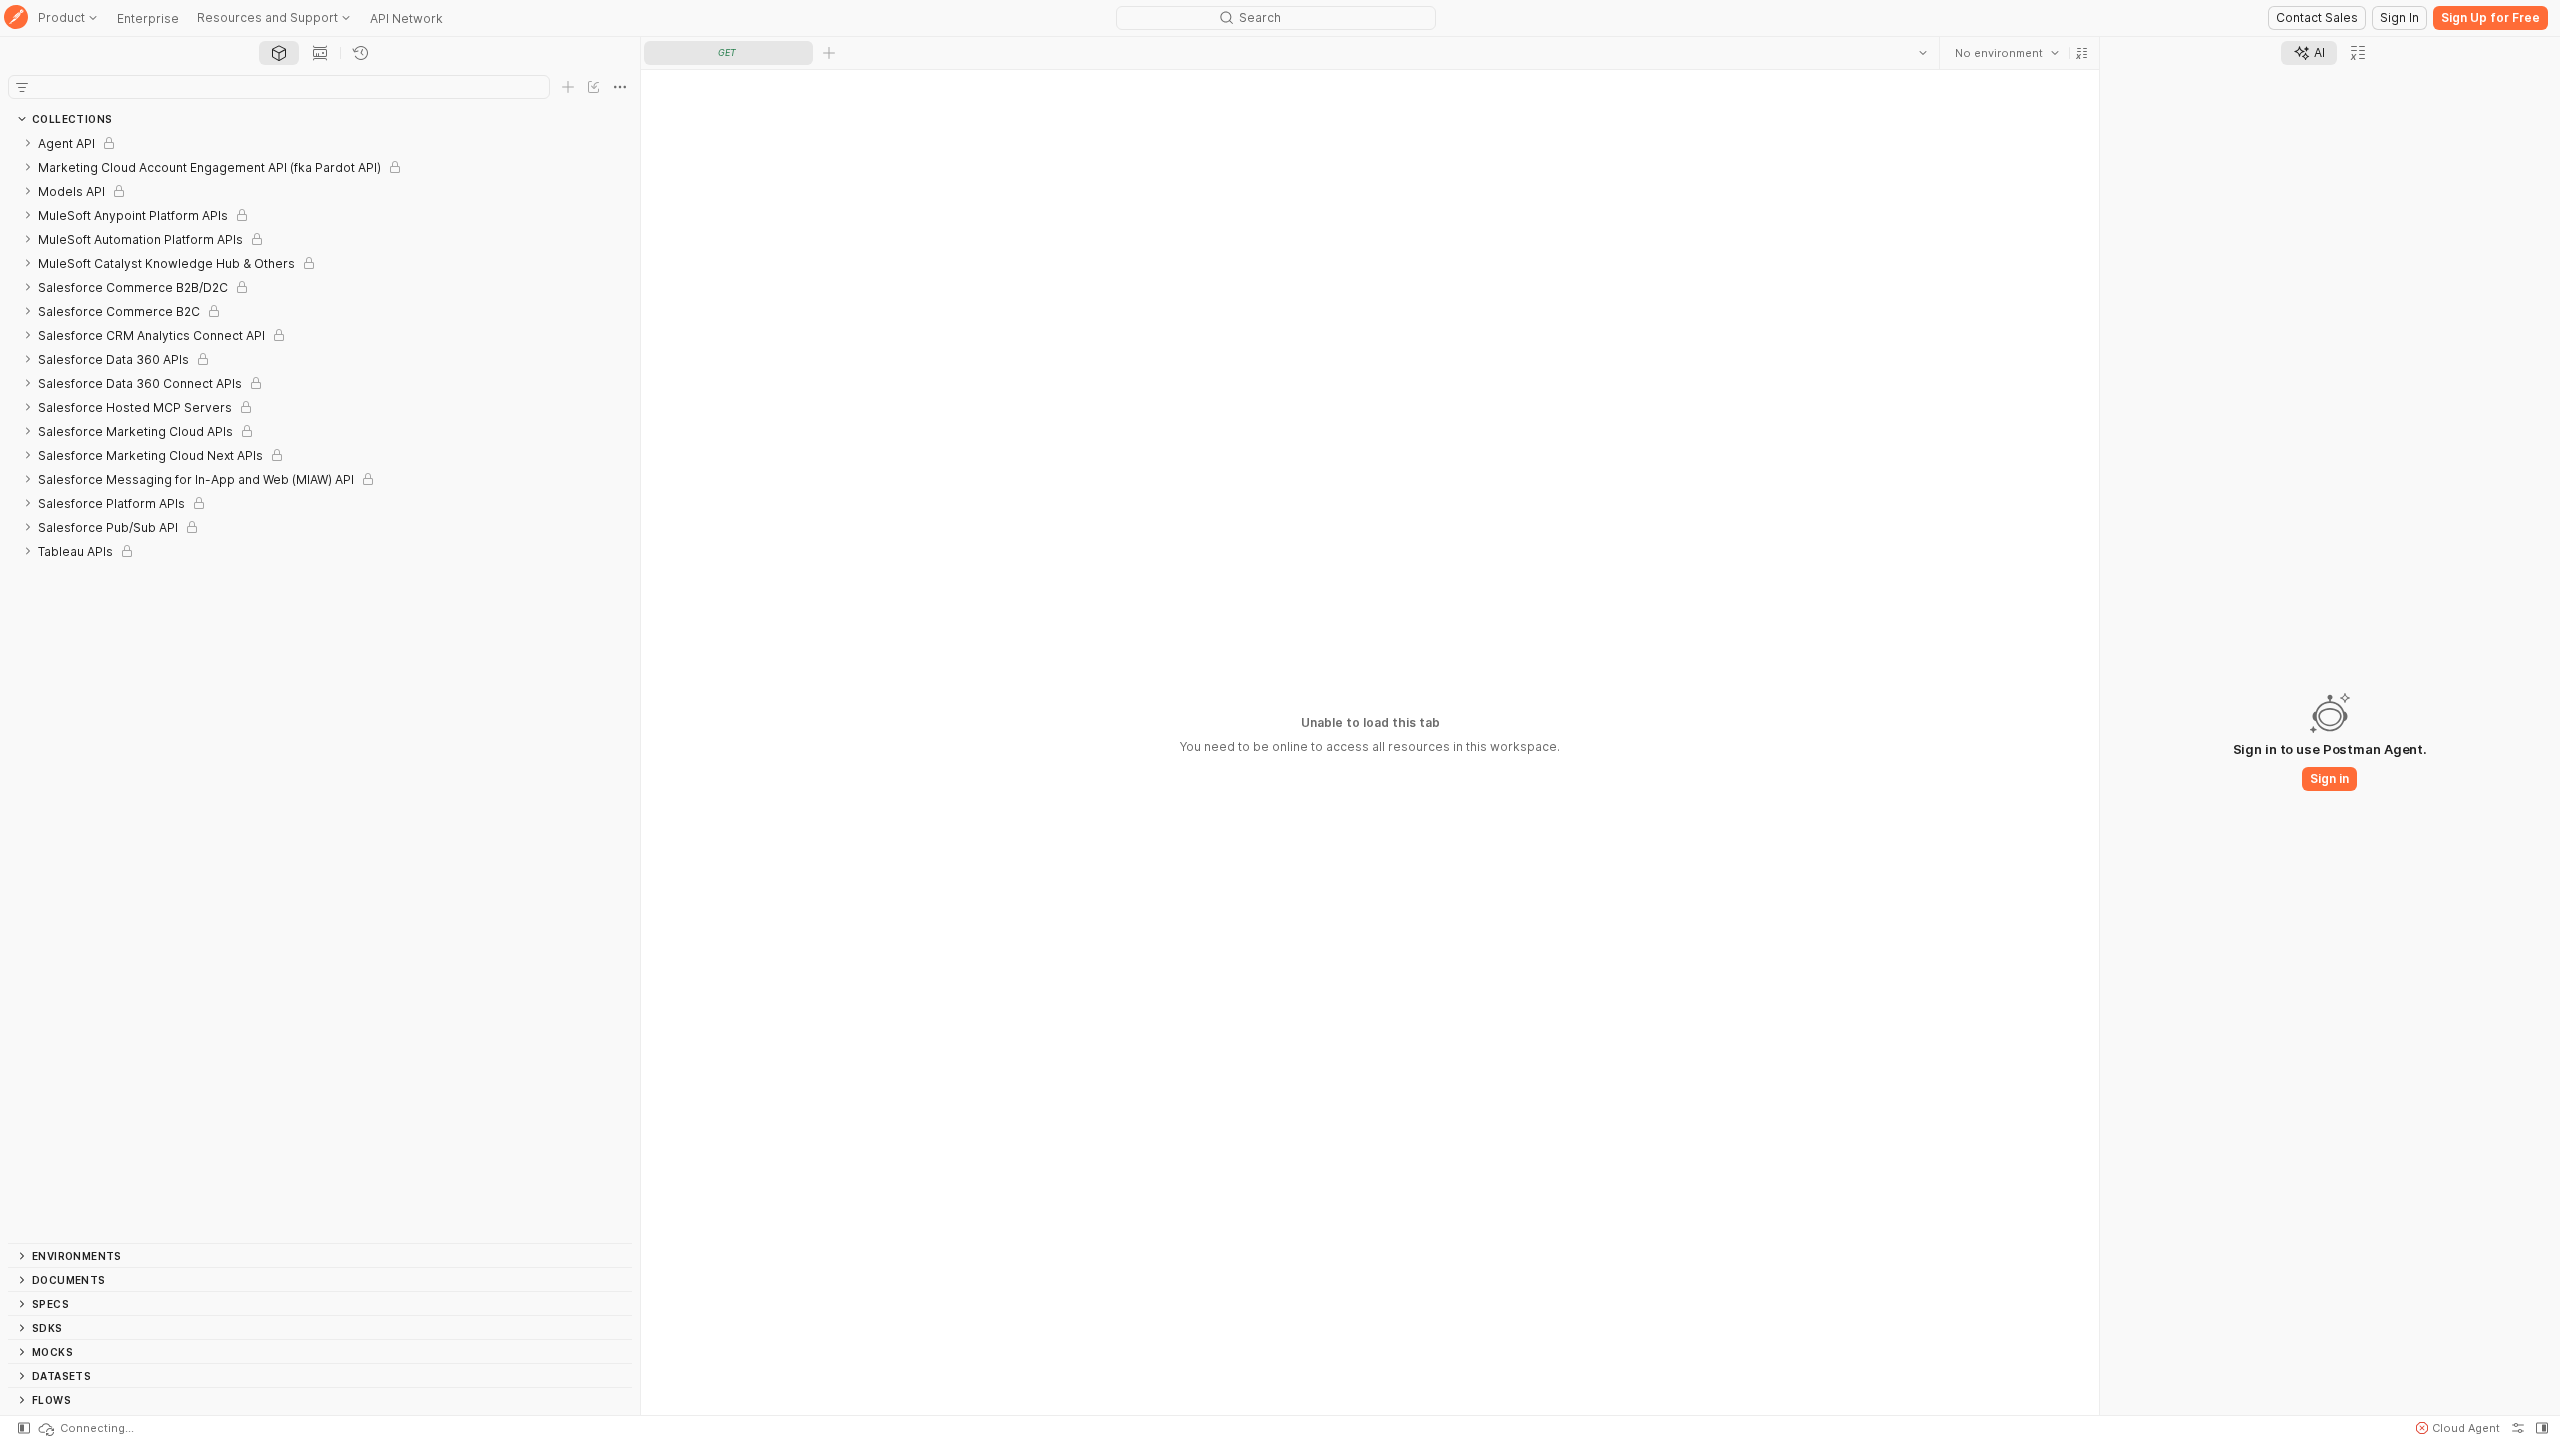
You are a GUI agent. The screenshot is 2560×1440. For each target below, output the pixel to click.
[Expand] (28, 143)
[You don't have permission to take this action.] (829, 53)
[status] (85, 1428)
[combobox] (2007, 53)
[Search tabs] (1923, 53)
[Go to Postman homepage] (16, 18)
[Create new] (568, 87)
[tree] (320, 687)
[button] (2082, 53)
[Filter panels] (22, 87)
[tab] (279, 53)
